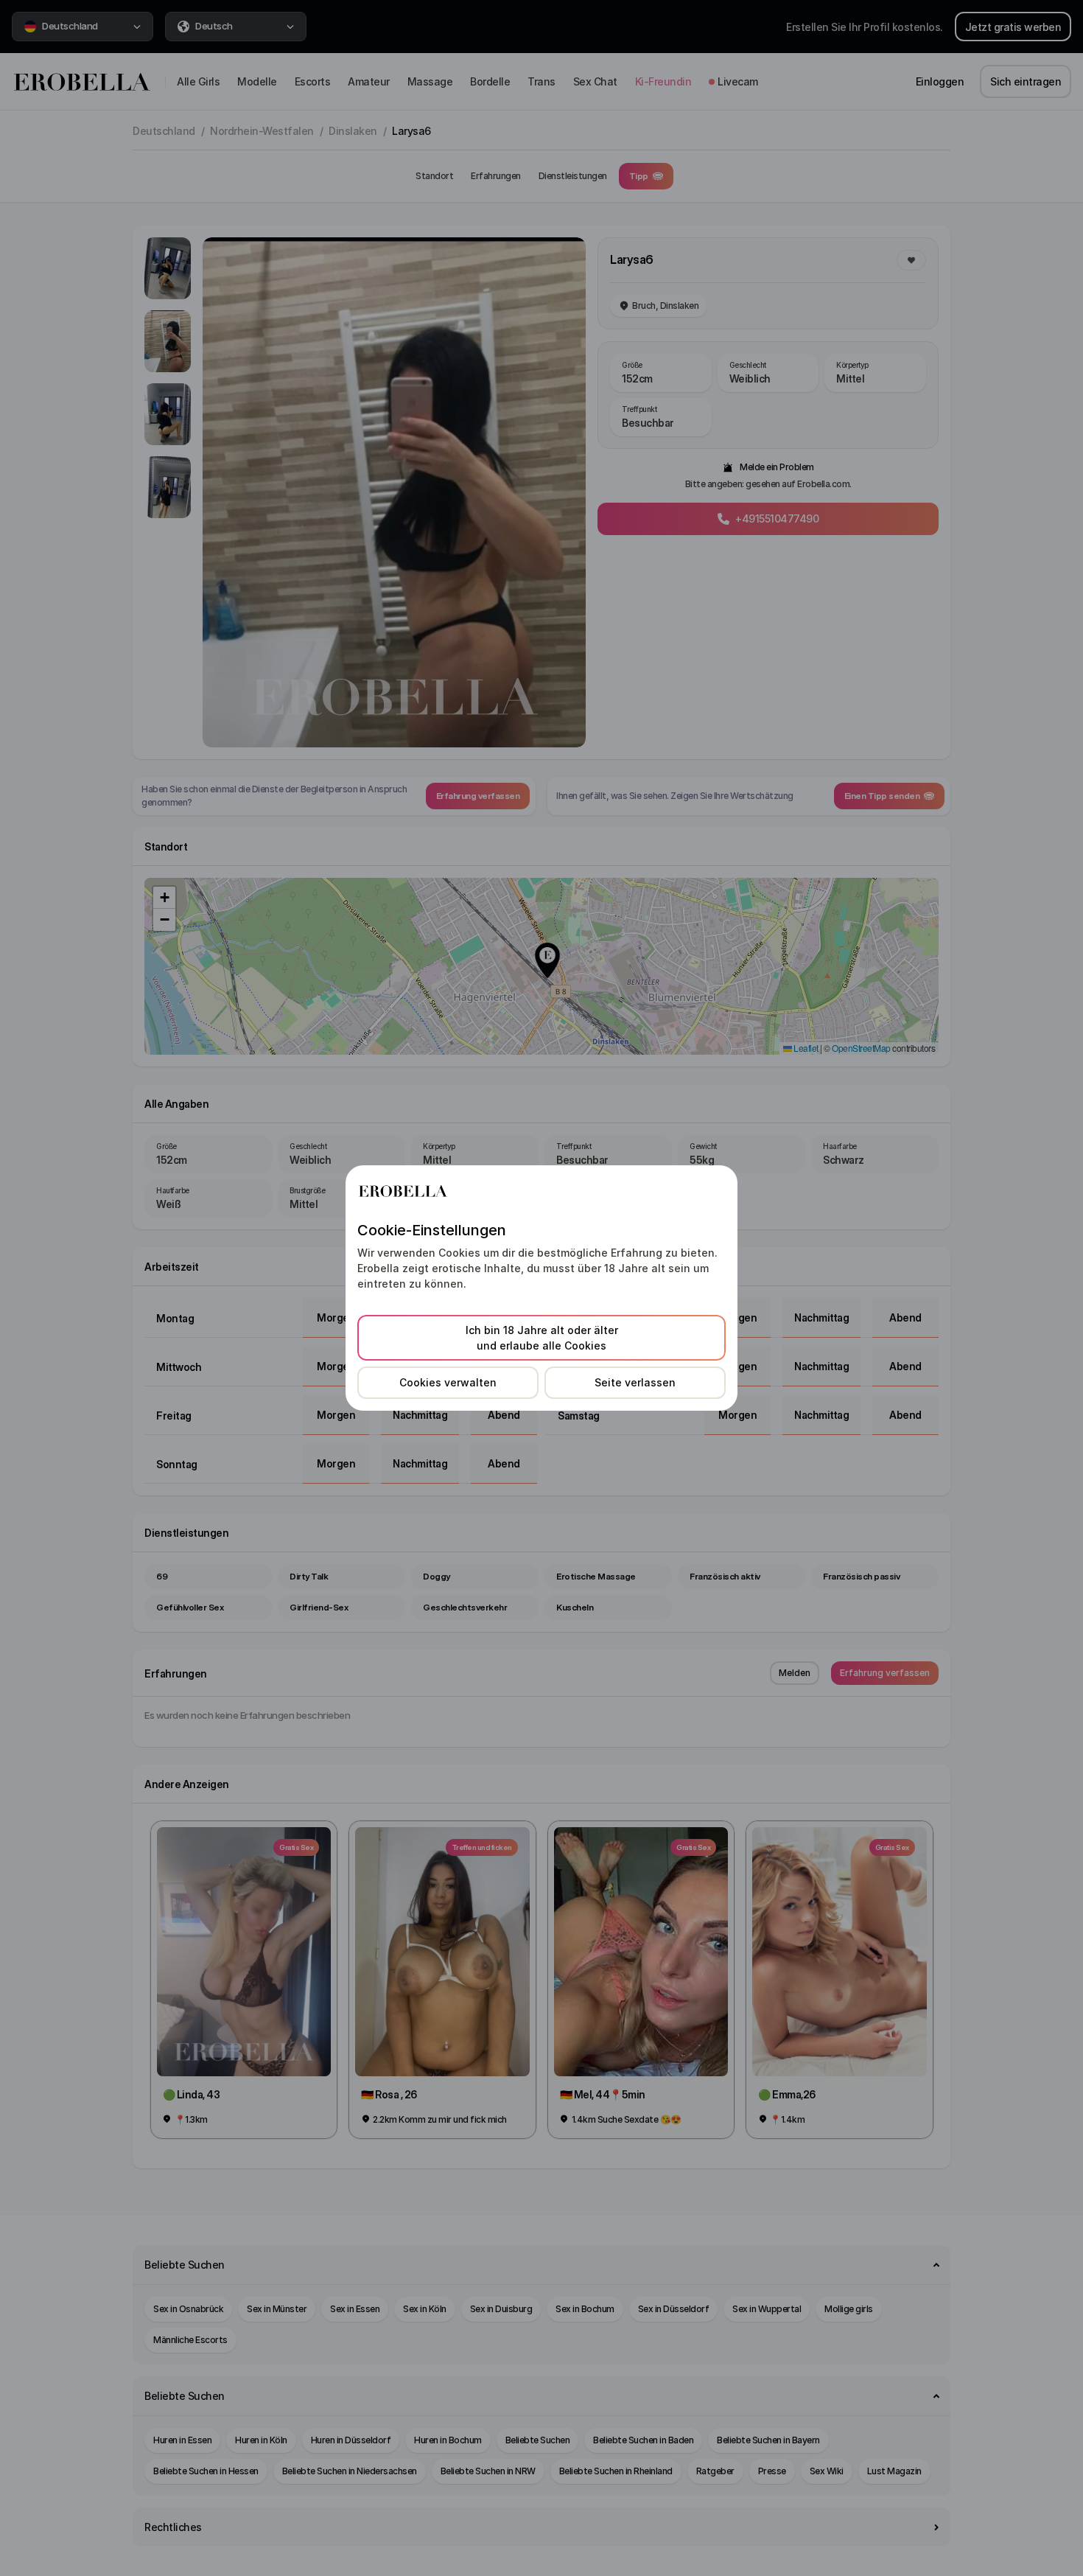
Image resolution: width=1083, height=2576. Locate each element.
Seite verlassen (635, 1382)
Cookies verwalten (448, 1382)
